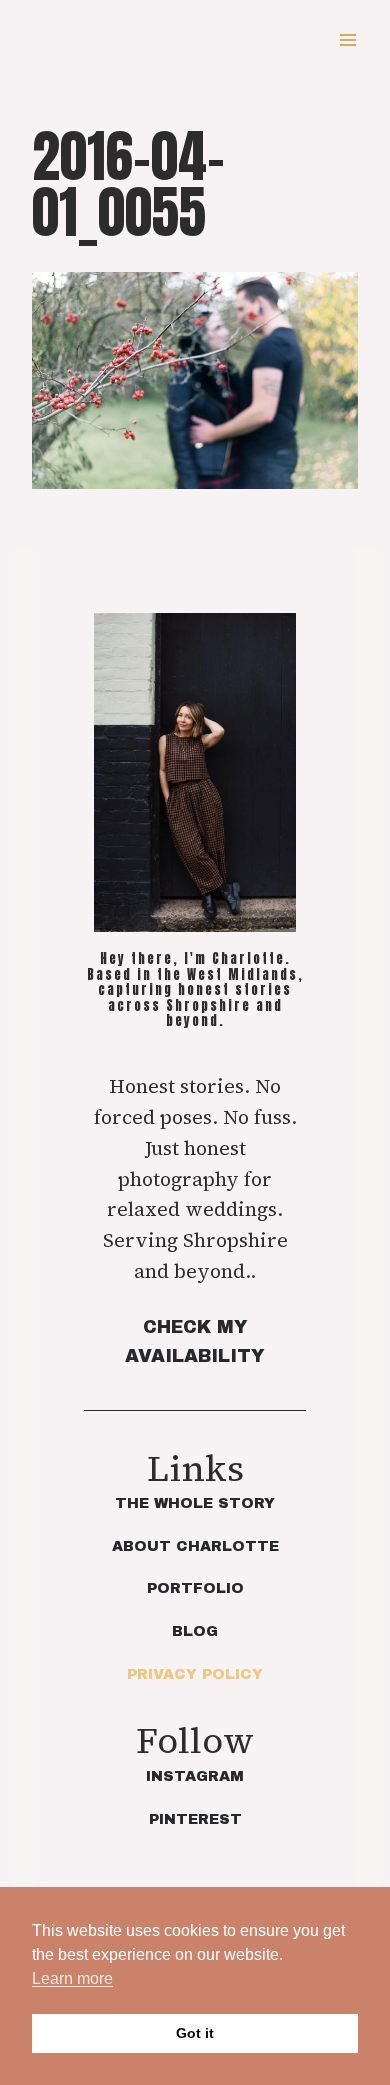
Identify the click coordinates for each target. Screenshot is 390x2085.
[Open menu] (347, 39)
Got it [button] (195, 2033)
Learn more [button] (72, 1978)
